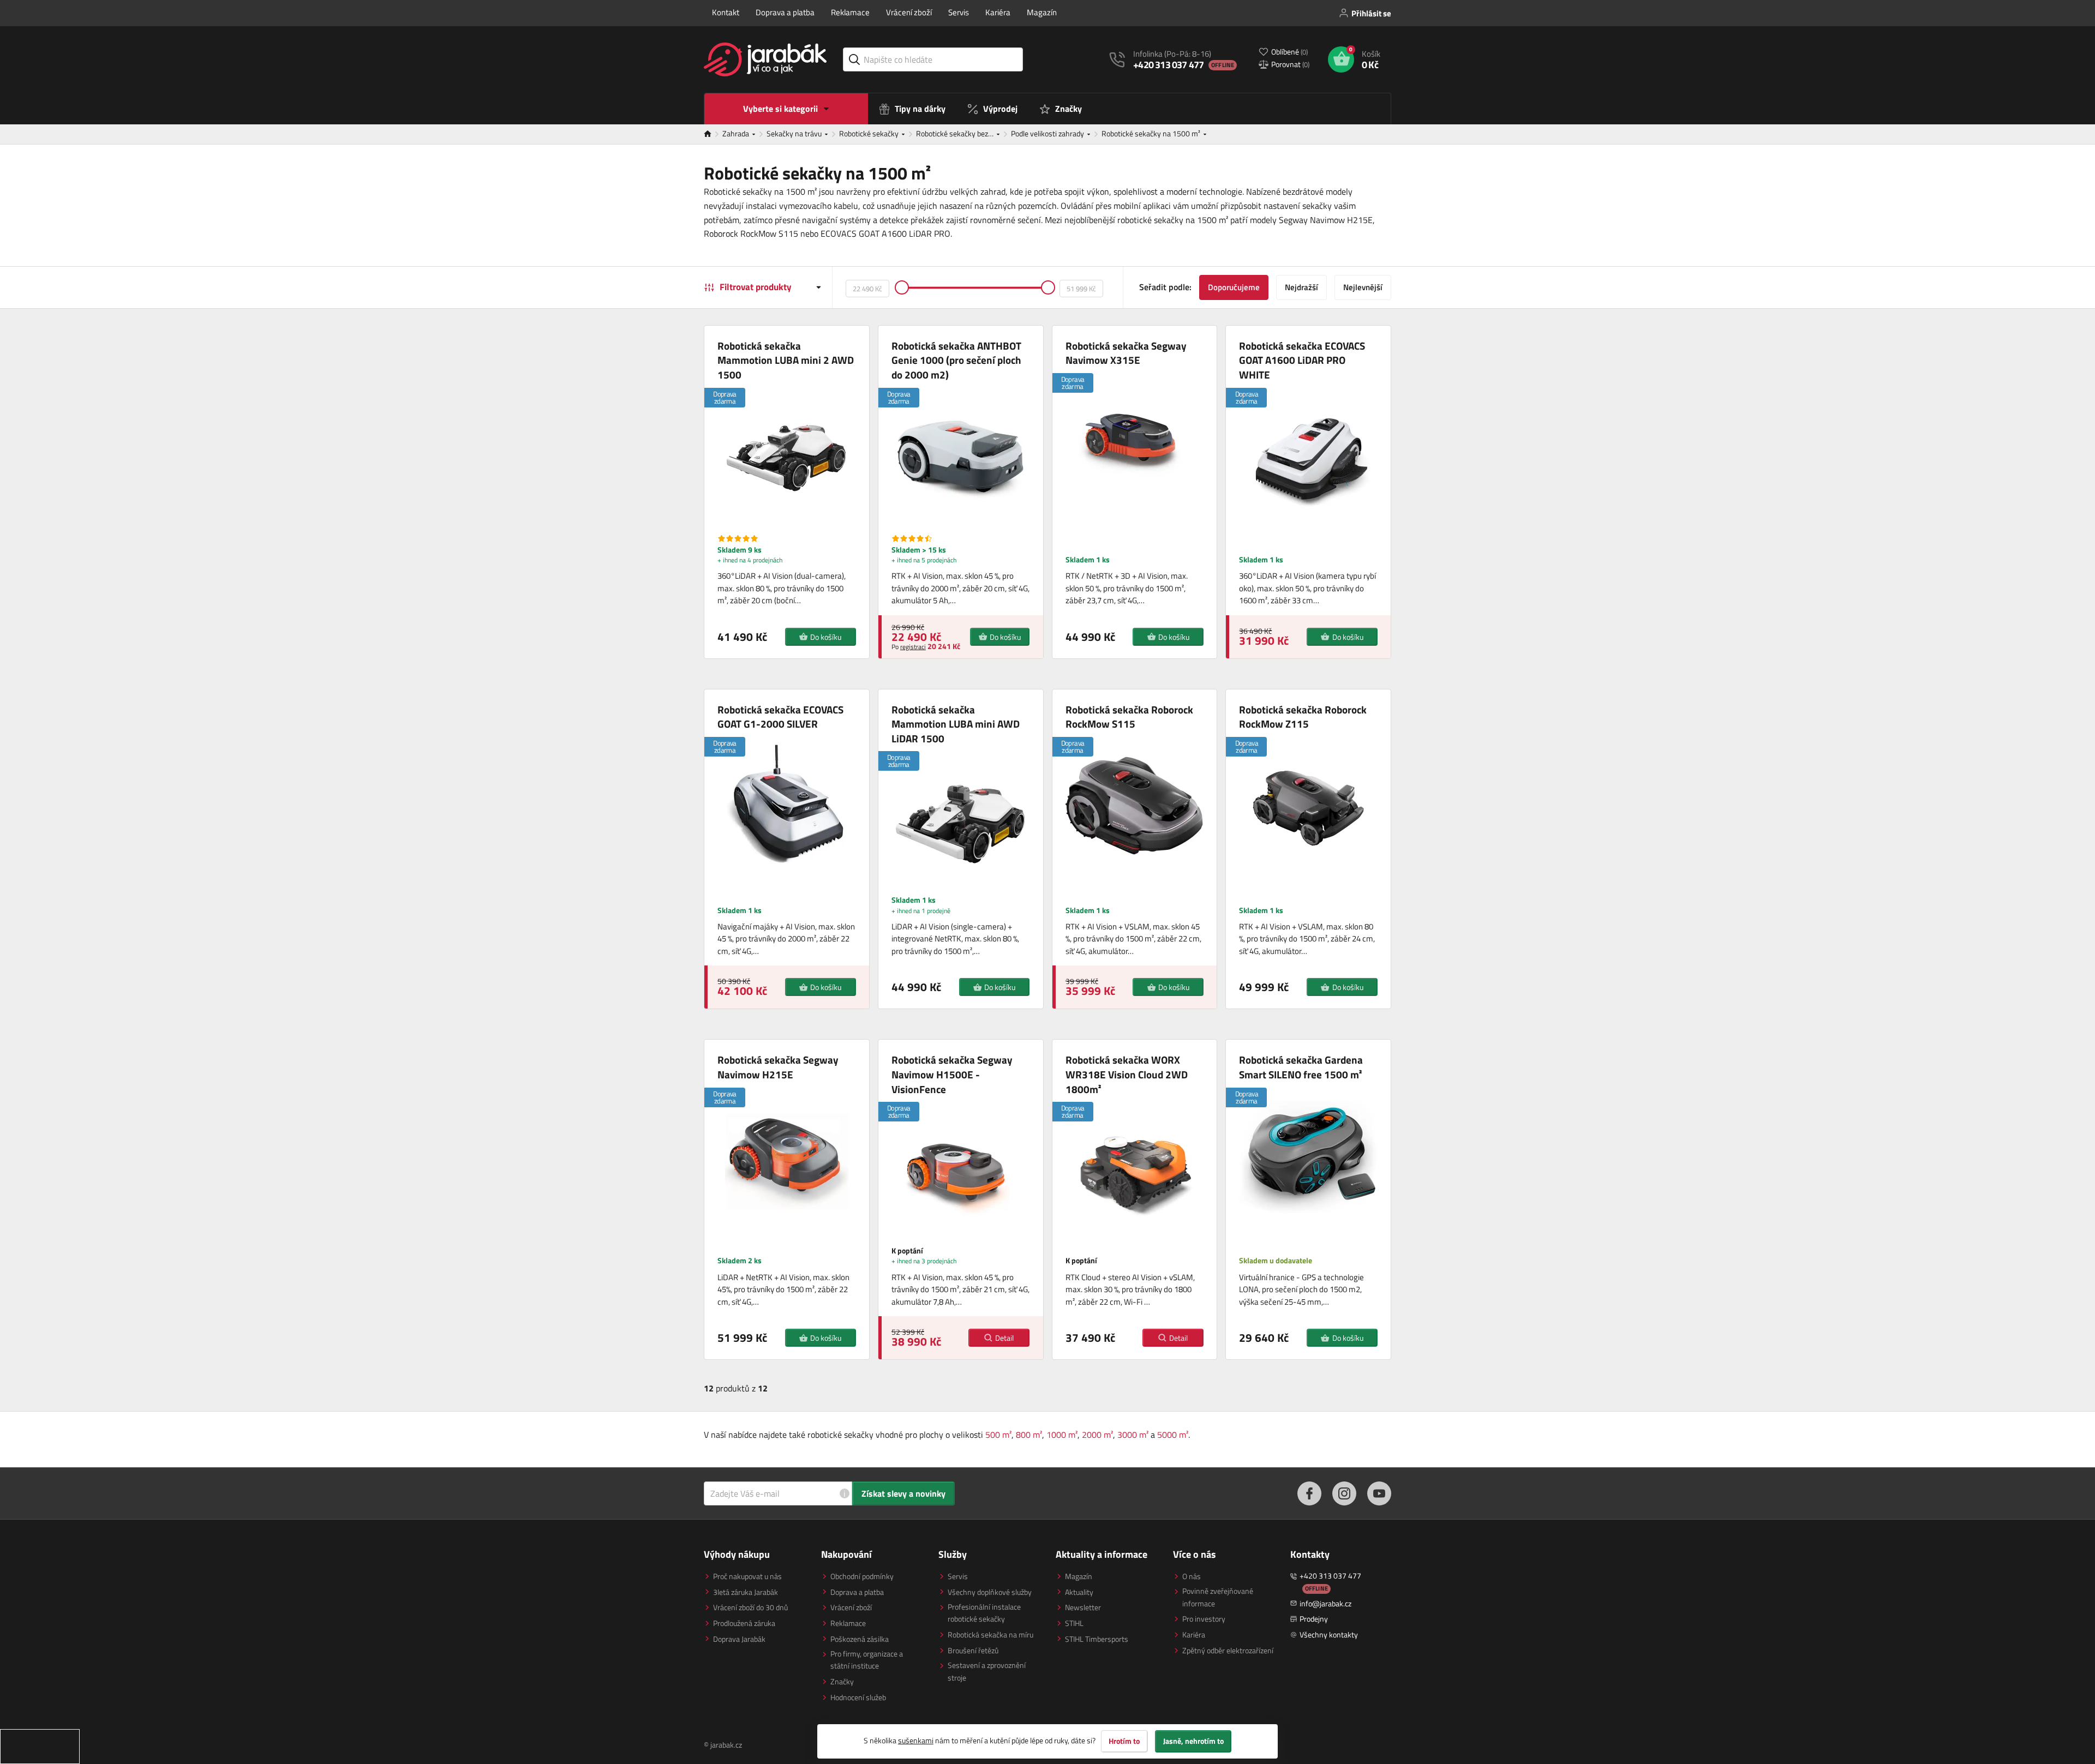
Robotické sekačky (870, 133)
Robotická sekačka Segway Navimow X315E (1126, 353)
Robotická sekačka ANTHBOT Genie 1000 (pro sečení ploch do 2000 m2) (956, 361)
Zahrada (737, 133)
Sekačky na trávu (795, 133)
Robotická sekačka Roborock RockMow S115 (1129, 717)
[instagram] (1344, 1493)
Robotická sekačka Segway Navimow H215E (778, 1067)
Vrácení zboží (909, 12)
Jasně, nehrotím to (1193, 1741)
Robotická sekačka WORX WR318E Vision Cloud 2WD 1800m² (1127, 1075)
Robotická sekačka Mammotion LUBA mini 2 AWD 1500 (786, 361)
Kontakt (726, 12)
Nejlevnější (1363, 287)
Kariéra (998, 12)
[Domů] (713, 134)
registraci (913, 647)
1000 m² (1062, 1435)
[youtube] (1379, 1493)
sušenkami (916, 1740)
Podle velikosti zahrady (1048, 133)
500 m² (998, 1435)
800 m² (1029, 1435)
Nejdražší (1301, 287)
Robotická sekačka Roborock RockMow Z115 (1303, 717)
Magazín (1042, 12)
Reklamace (850, 12)
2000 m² (1097, 1435)
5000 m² (1173, 1435)
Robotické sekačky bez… (956, 133)
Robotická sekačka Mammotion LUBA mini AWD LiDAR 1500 (956, 724)
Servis (959, 12)
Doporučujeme (1234, 287)
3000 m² (1133, 1435)
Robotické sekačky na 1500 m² (1152, 133)
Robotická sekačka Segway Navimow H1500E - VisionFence (952, 1075)
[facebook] (1309, 1493)
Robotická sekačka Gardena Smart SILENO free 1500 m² (1301, 1067)
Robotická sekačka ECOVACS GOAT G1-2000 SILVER (780, 717)
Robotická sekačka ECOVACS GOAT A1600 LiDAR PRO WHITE (1302, 361)
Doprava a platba (785, 12)
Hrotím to (1124, 1741)
